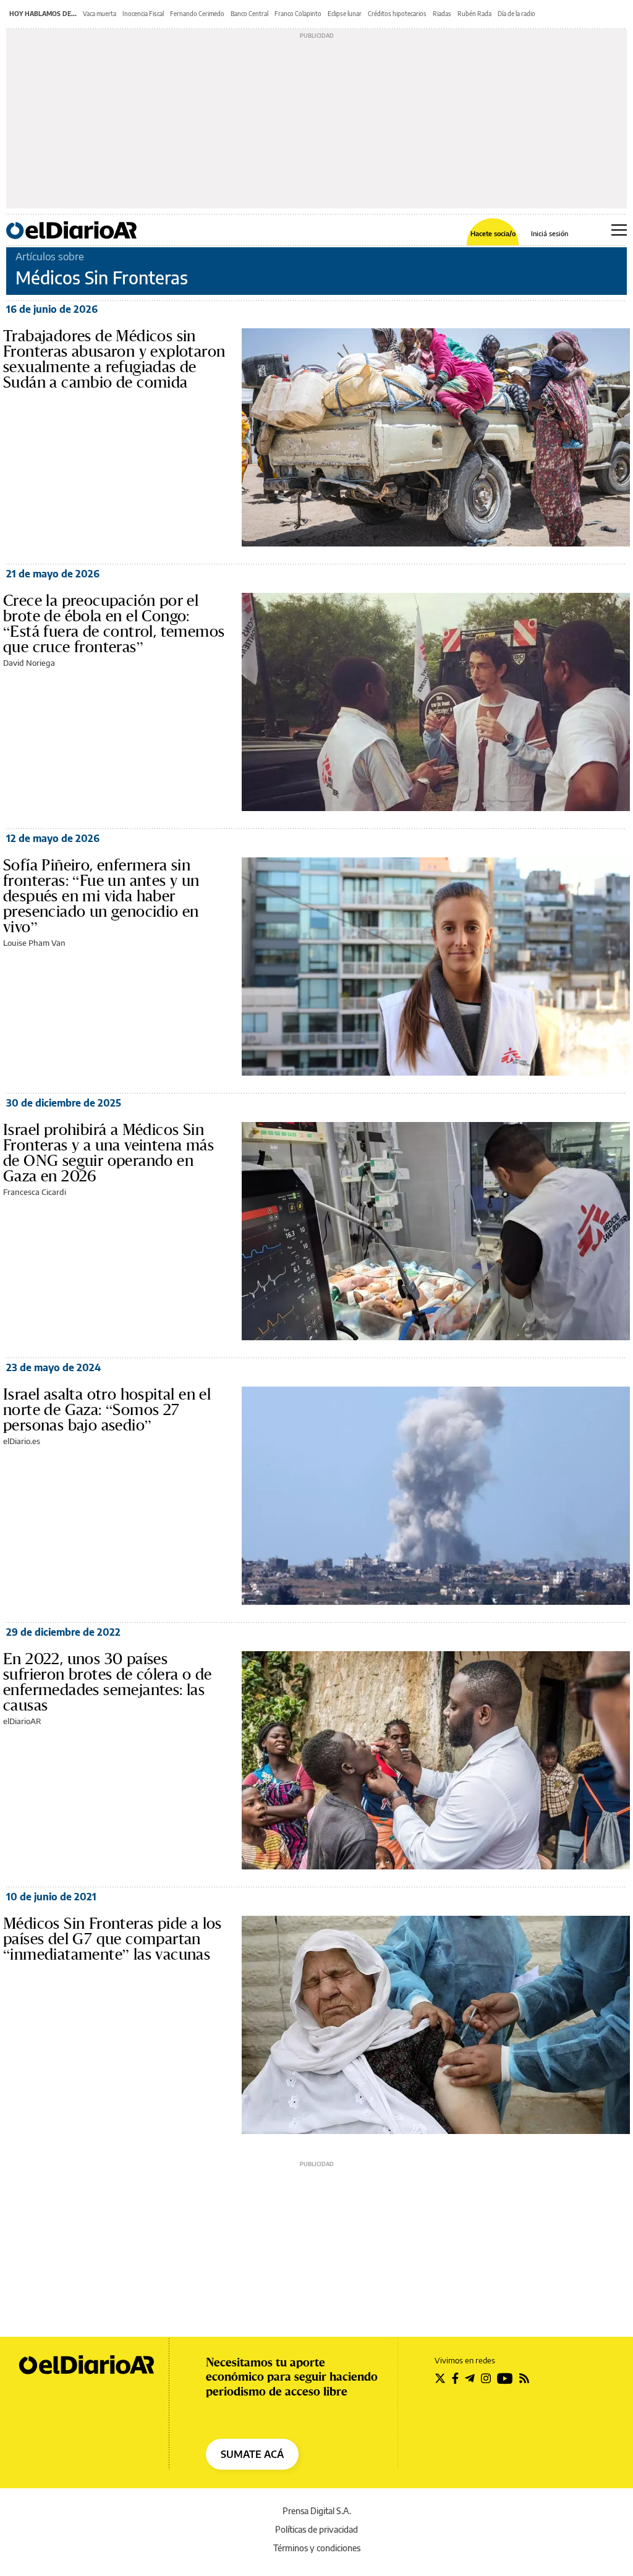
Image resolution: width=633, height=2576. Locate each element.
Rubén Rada (474, 14)
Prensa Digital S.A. (317, 2511)
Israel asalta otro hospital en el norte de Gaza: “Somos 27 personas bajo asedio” (107, 1409)
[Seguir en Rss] (524, 2378)
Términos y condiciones (317, 2548)
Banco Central (249, 14)
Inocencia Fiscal (143, 14)
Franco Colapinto (298, 14)
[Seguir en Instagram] (486, 2378)
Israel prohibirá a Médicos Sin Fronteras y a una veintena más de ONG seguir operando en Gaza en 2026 (108, 1153)
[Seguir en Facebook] (455, 2378)
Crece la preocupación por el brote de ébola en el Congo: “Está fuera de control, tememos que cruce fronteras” (114, 623)
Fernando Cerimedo (197, 14)
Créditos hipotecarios (397, 14)
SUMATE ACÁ (252, 2454)
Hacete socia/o (493, 233)
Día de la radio (516, 14)
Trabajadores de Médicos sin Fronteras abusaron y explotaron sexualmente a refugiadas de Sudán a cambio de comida (114, 359)
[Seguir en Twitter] (440, 2378)
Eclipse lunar (345, 14)
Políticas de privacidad (316, 2529)
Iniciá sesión (550, 233)
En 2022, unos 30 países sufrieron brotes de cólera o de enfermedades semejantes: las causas (107, 1682)
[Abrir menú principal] (619, 230)
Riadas (442, 14)
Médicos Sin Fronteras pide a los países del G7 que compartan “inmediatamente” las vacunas (113, 1939)
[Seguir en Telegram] (470, 2378)
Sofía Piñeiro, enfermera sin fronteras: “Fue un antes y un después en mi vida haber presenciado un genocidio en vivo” (101, 896)
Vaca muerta (100, 14)
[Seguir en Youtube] (505, 2378)
